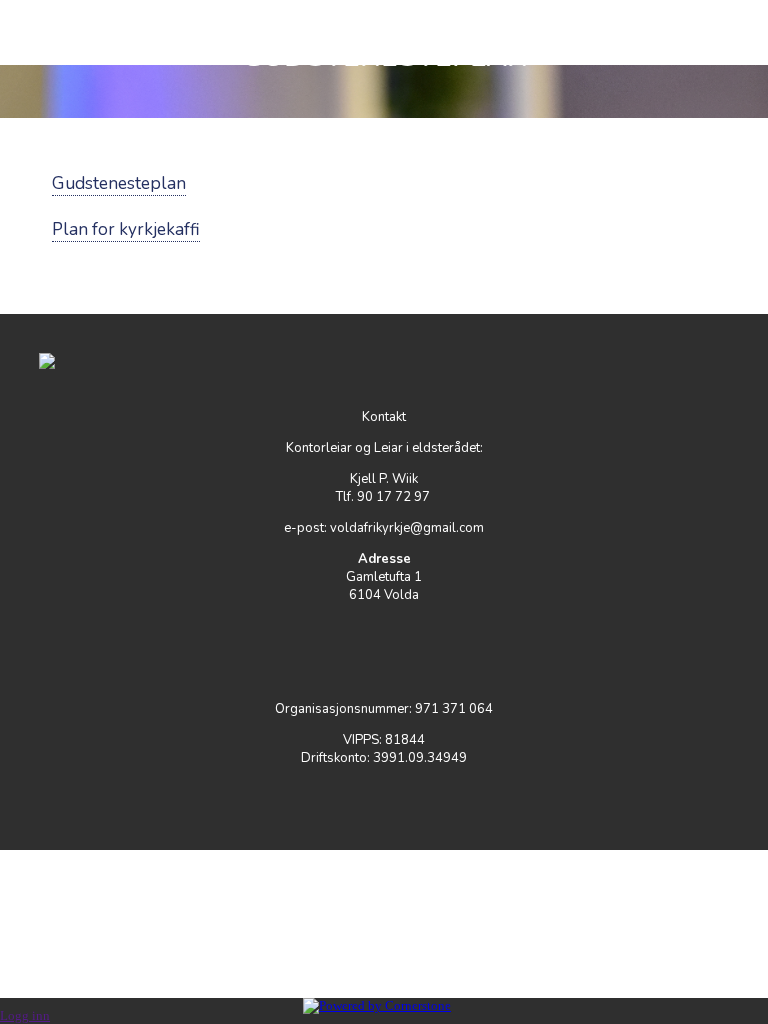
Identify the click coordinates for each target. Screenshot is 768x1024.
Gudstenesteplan (119, 183)
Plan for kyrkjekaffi (126, 229)
